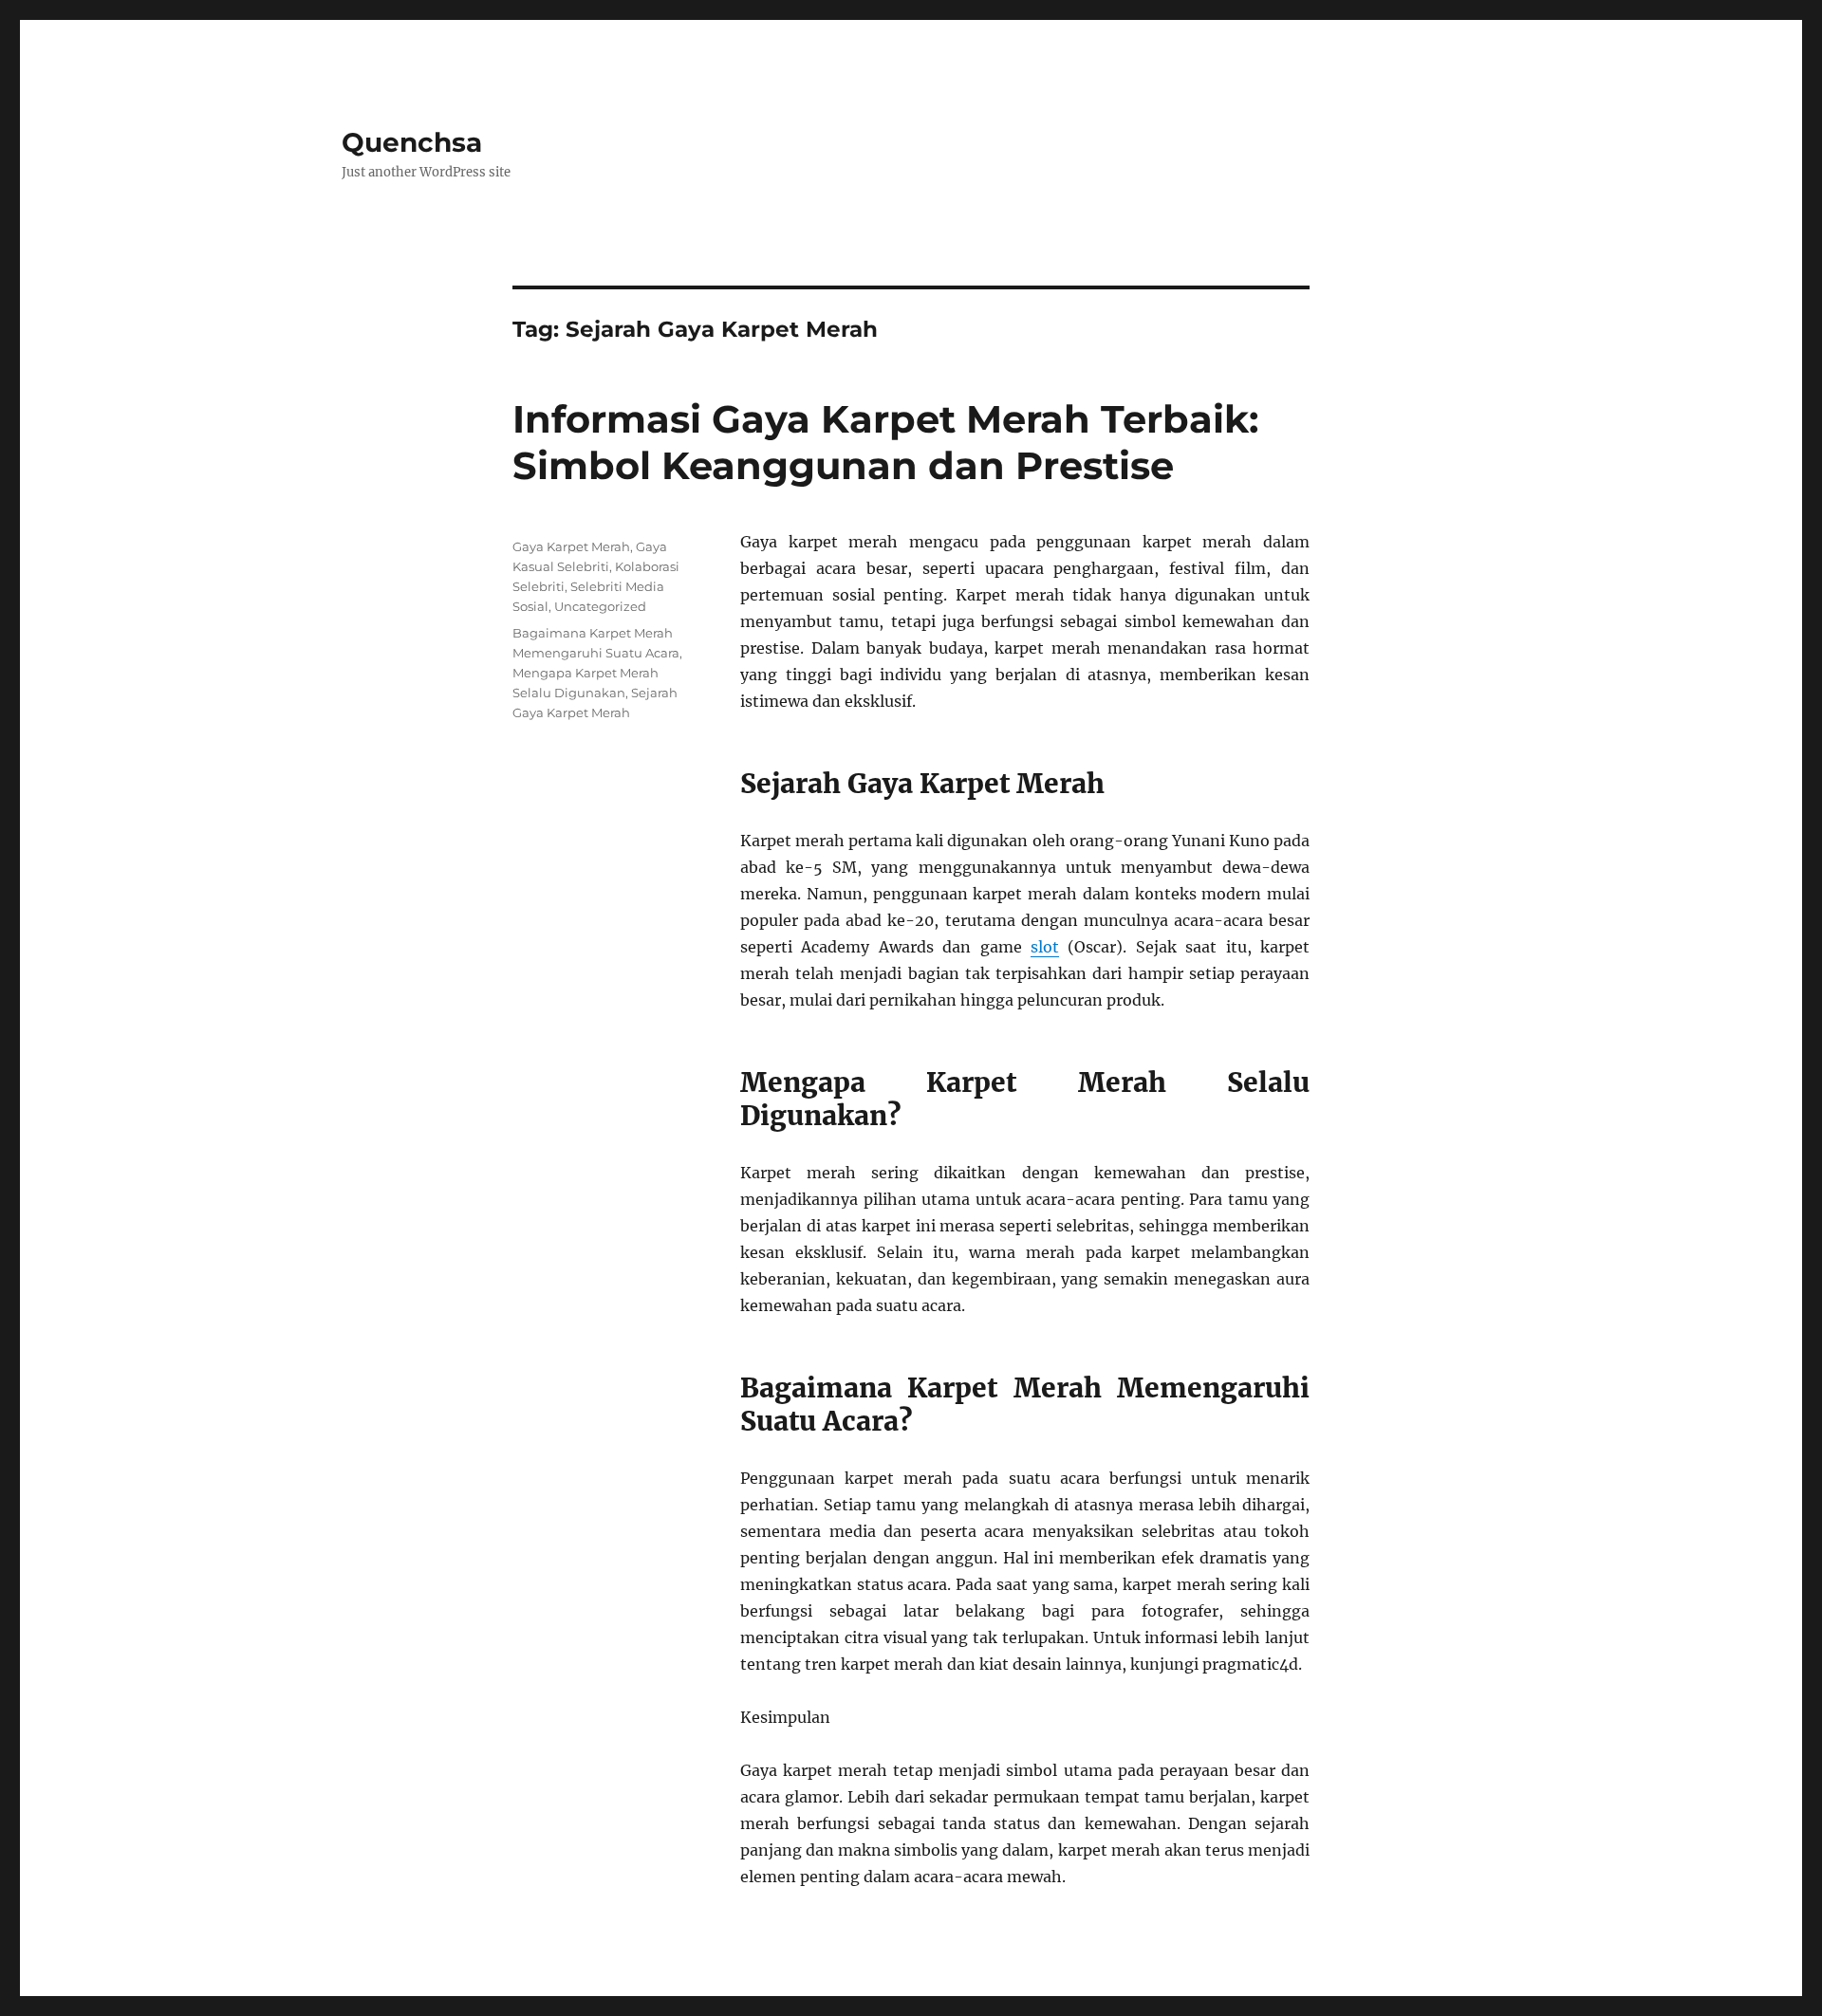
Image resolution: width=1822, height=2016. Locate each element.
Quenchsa (412, 142)
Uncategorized (600, 606)
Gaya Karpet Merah (571, 546)
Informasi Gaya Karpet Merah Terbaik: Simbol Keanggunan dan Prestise (885, 442)
